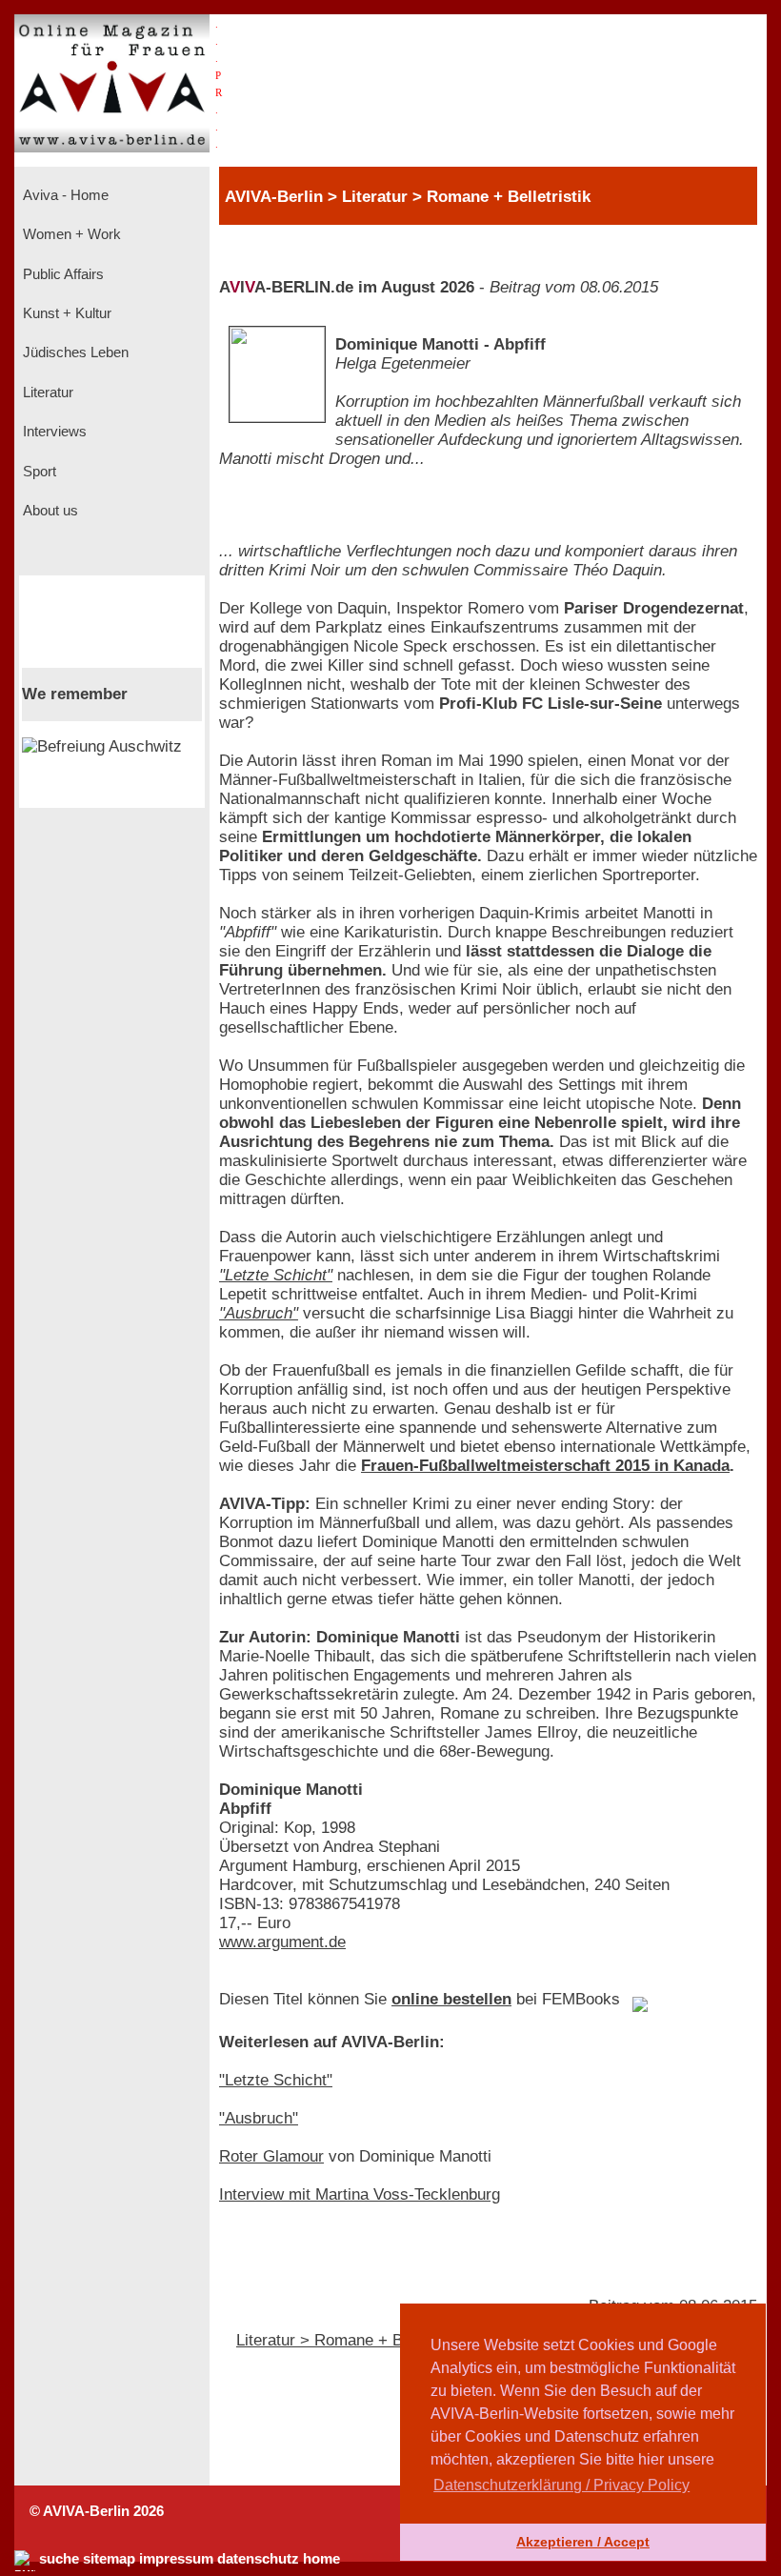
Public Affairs (61, 274)
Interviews (53, 432)
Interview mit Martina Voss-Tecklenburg (360, 2194)
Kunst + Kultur (65, 313)
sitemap (109, 2559)
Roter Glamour (271, 2156)
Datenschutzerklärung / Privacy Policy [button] (561, 2485)
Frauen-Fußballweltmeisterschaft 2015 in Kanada (545, 1466)
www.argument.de (282, 1942)
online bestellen (451, 1999)
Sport (38, 472)
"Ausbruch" (259, 1313)
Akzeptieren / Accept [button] (583, 2542)
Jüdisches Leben (74, 352)
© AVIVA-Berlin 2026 (97, 2511)
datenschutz (258, 2559)
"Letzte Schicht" (276, 1275)
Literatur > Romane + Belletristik (352, 2340)
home (321, 2559)
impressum (176, 2559)
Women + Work (70, 234)
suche (59, 2559)
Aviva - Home (64, 195)
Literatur (46, 392)
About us (49, 511)
